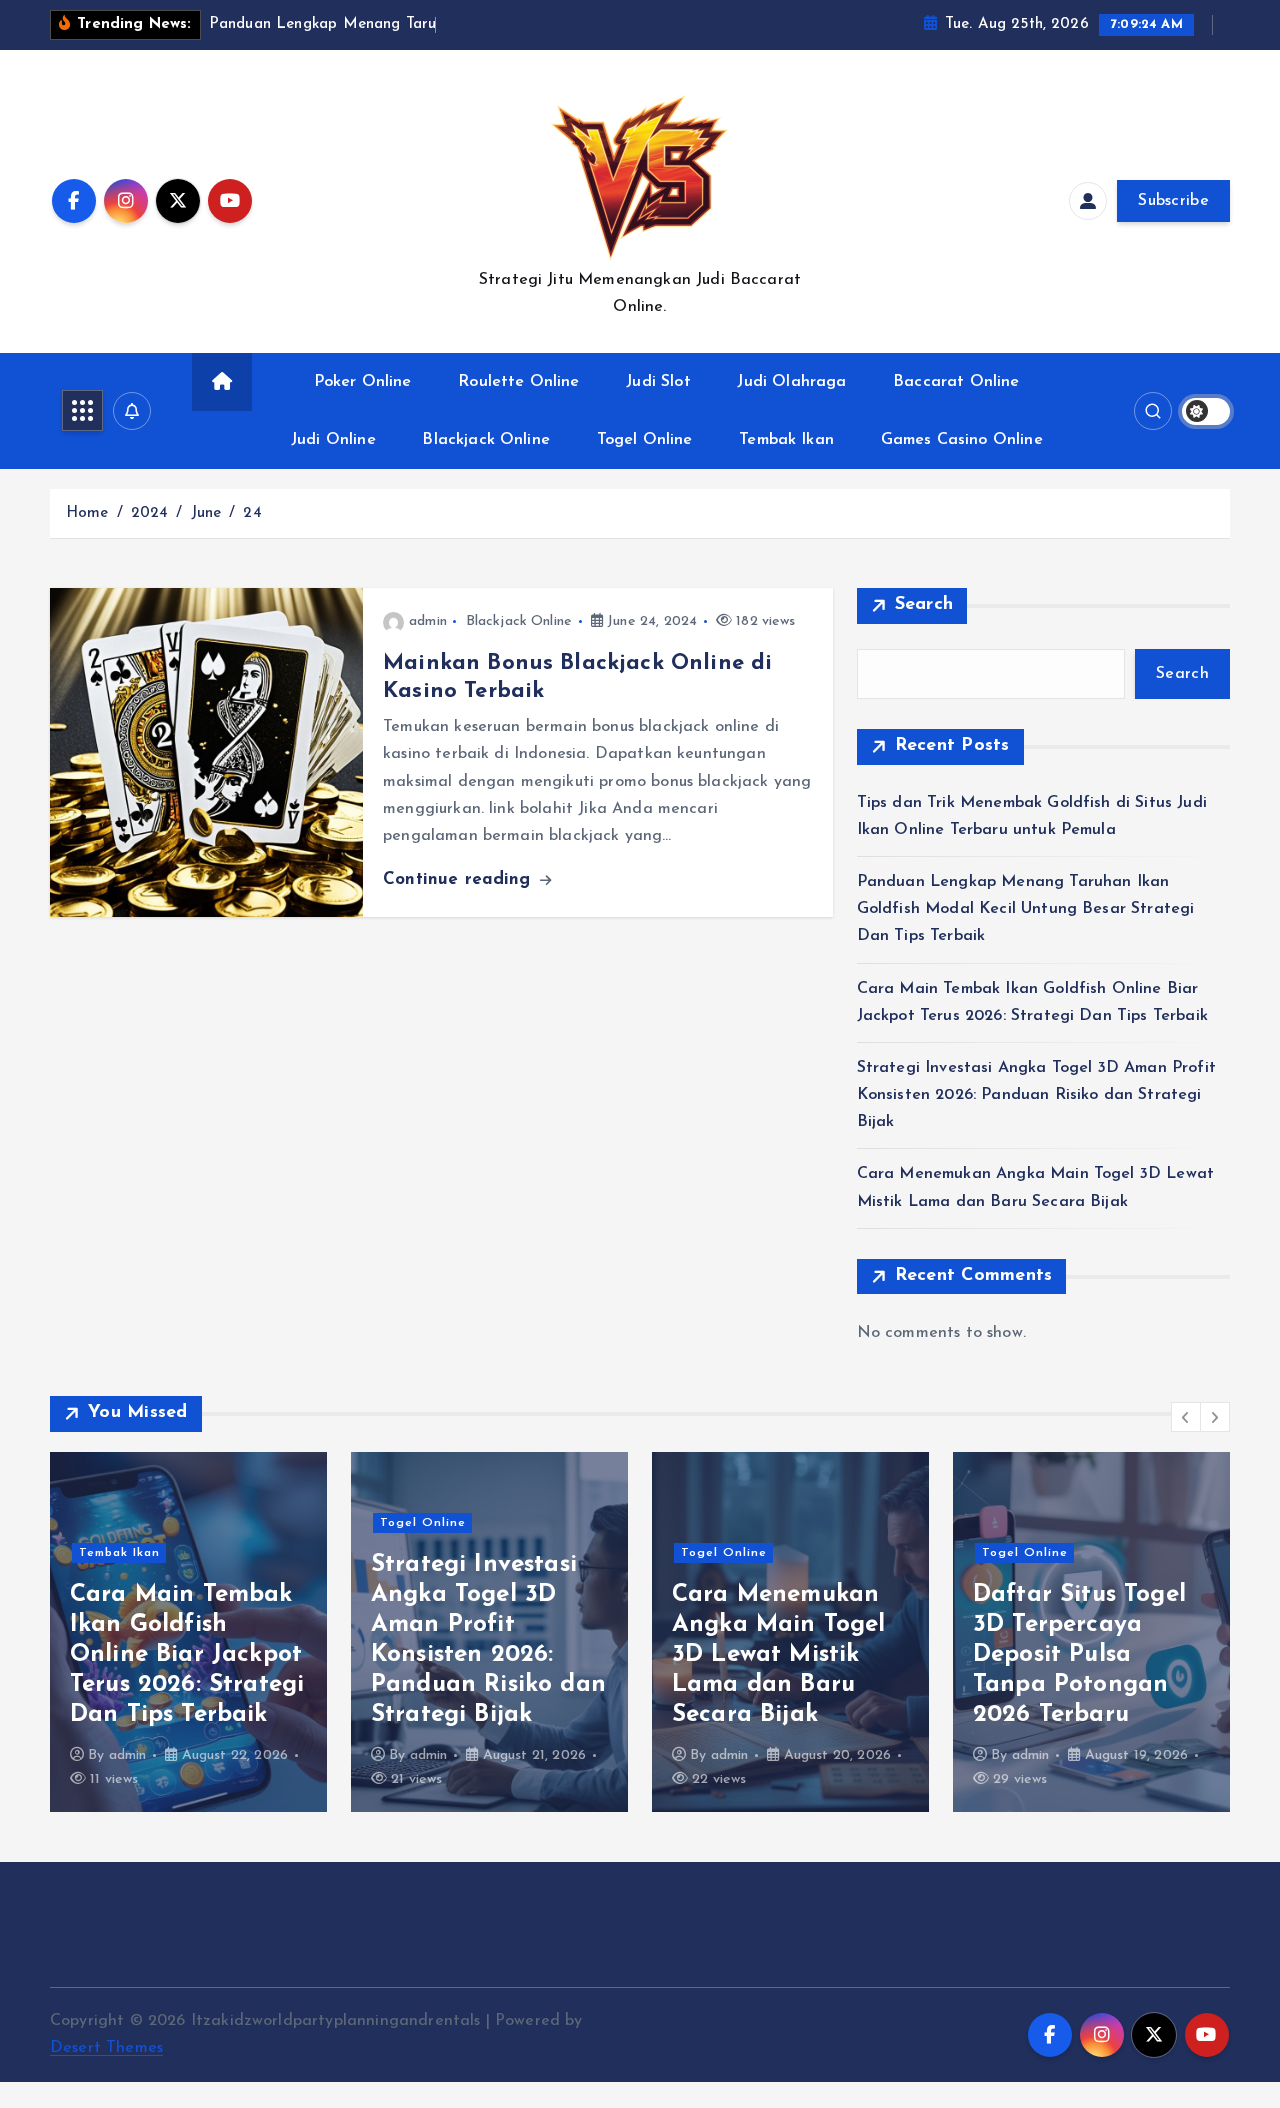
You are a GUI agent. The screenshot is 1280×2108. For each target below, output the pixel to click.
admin (428, 621)
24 (252, 513)
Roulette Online (518, 382)
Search (924, 605)
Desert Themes (106, 2048)
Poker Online (363, 382)
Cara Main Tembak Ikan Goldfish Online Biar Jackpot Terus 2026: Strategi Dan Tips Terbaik (187, 1655)
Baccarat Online (956, 382)
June (206, 513)
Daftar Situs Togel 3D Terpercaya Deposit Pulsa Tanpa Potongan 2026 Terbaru (1079, 1655)
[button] (1186, 1417)
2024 (150, 513)
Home (87, 513)
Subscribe (1173, 201)
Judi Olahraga (791, 382)
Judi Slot (658, 382)
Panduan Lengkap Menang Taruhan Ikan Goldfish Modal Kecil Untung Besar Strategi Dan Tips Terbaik (1026, 909)
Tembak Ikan (786, 440)
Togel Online (645, 440)
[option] (188, 1632)
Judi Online (333, 440)
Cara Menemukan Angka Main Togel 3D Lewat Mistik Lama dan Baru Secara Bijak (779, 1655)
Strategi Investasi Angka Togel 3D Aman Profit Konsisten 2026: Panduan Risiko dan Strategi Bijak (1036, 1095)
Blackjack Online (486, 440)
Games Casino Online (962, 440)
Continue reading (460, 879)
